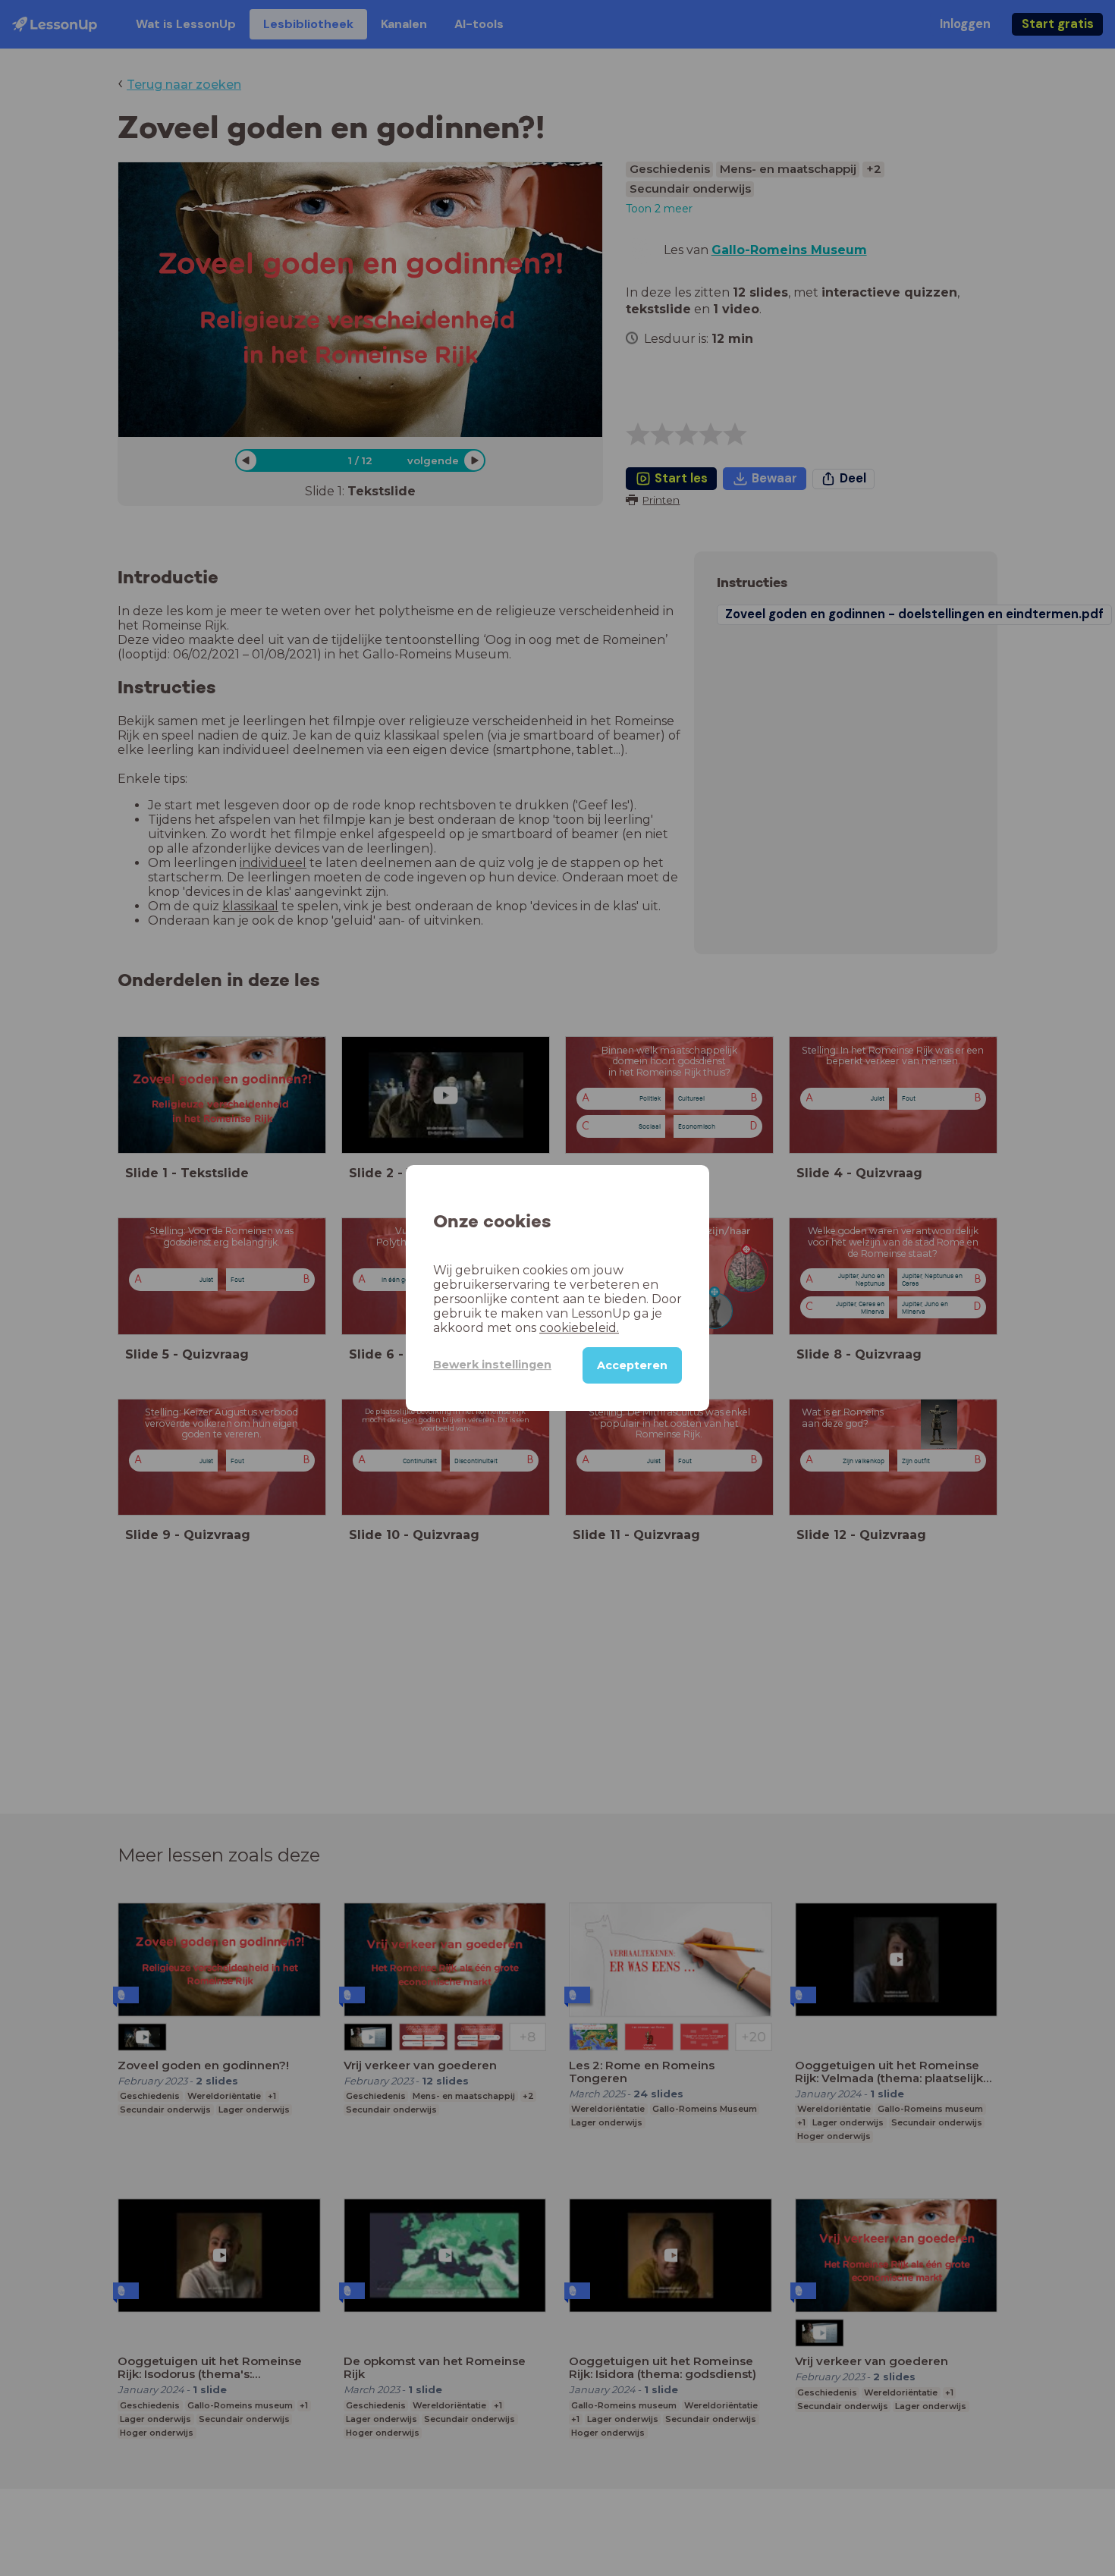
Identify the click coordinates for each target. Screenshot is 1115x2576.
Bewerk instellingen (492, 1365)
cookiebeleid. (579, 1328)
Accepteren (632, 1365)
